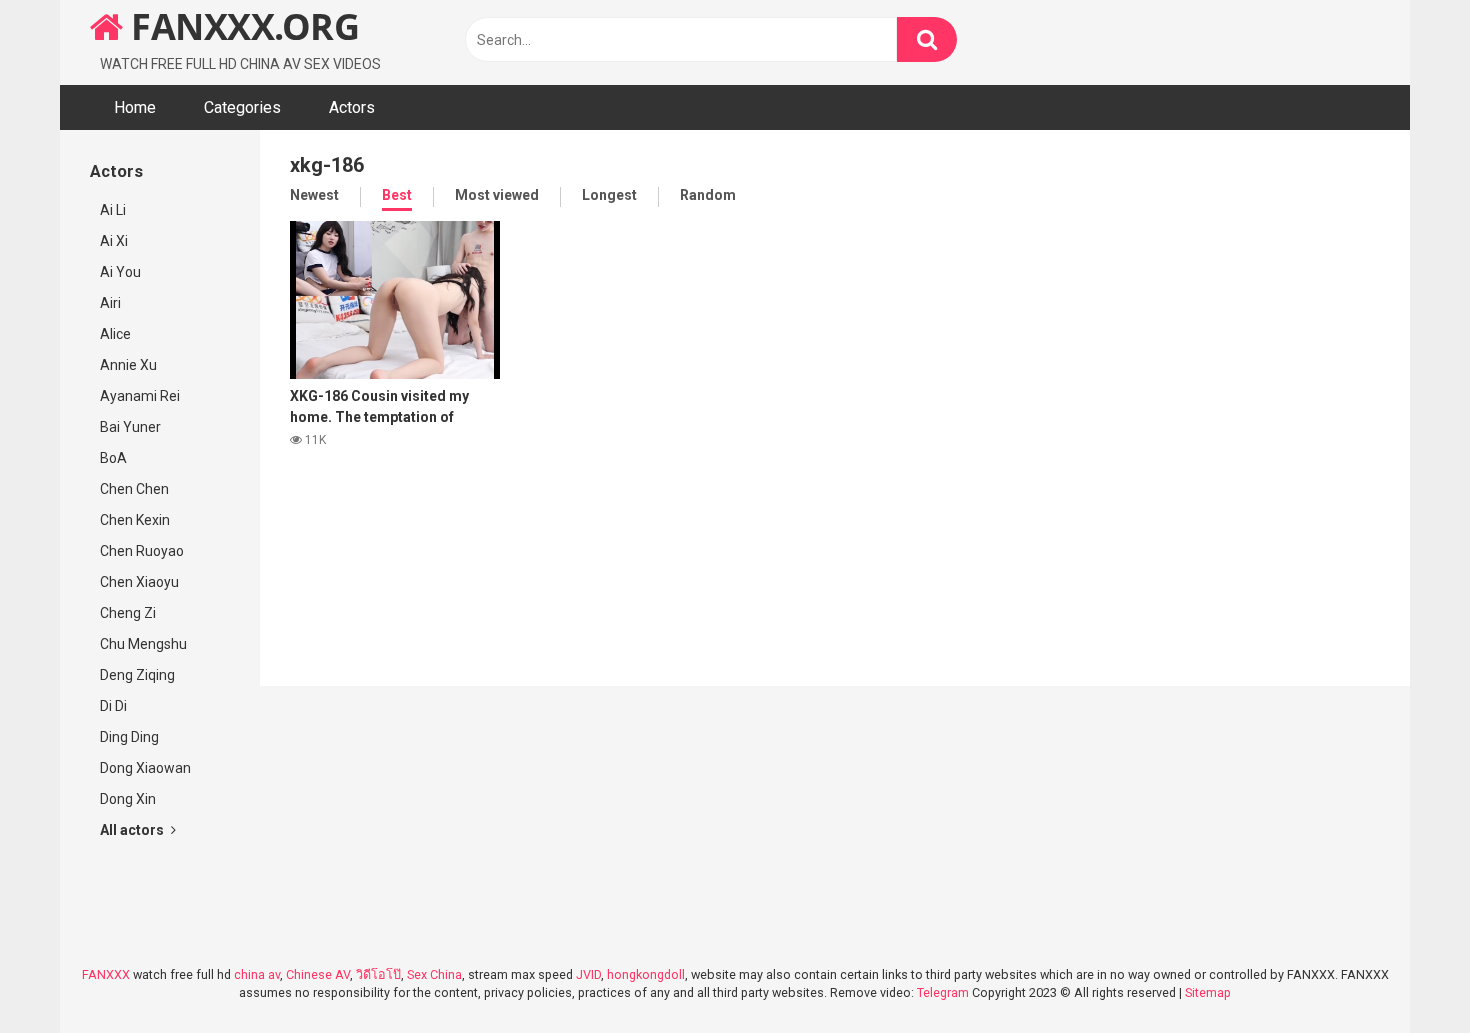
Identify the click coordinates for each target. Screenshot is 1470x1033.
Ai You (120, 272)
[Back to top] (1403, 972)
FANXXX (106, 974)
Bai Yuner (130, 427)
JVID (588, 974)
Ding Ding (129, 737)
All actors (133, 830)
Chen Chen (134, 489)
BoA (113, 458)
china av (257, 974)
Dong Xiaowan (145, 768)
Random (708, 195)
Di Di (113, 706)
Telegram (943, 992)
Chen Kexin (135, 520)
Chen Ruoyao (142, 551)
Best (397, 195)
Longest (609, 195)
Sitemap (1208, 992)
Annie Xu (128, 365)
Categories (242, 107)
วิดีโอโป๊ (378, 974)
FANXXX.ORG (241, 26)
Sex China (434, 974)
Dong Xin (128, 799)
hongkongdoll (646, 974)
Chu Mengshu (143, 644)
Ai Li (113, 210)
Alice (115, 334)
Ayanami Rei (140, 396)
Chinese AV (318, 974)
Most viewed (497, 195)
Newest (314, 195)
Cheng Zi (128, 613)
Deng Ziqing (137, 675)
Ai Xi (114, 241)
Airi (110, 303)
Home (135, 107)
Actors (352, 107)
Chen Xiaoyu (139, 582)
